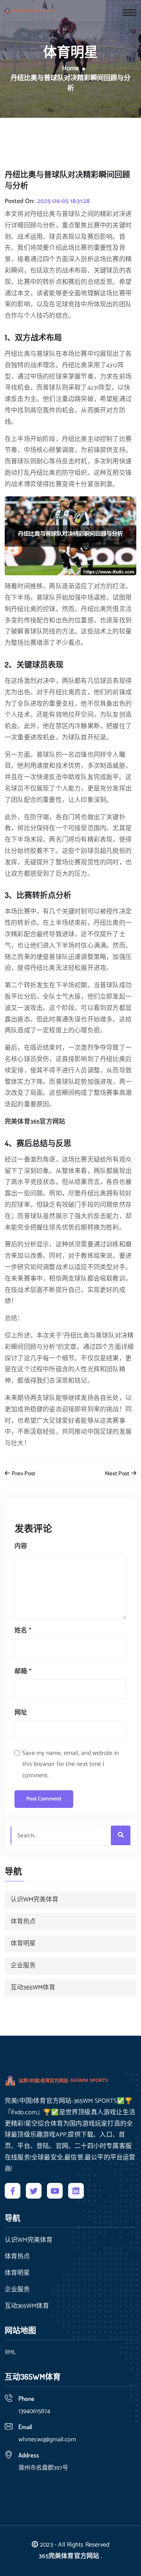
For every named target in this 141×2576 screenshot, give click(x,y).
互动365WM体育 (33, 1988)
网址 (21, 1713)
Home (70, 69)
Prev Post (23, 1474)
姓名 (23, 1631)
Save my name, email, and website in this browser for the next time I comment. (70, 1765)
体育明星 (23, 1944)
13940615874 (34, 2411)
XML (10, 2353)
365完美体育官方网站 (69, 2556)
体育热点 (23, 1922)
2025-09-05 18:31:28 (63, 201)
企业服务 (23, 1966)
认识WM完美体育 (34, 1900)
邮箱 (23, 1671)
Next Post (118, 1474)
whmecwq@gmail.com (47, 2440)
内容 (21, 1546)
